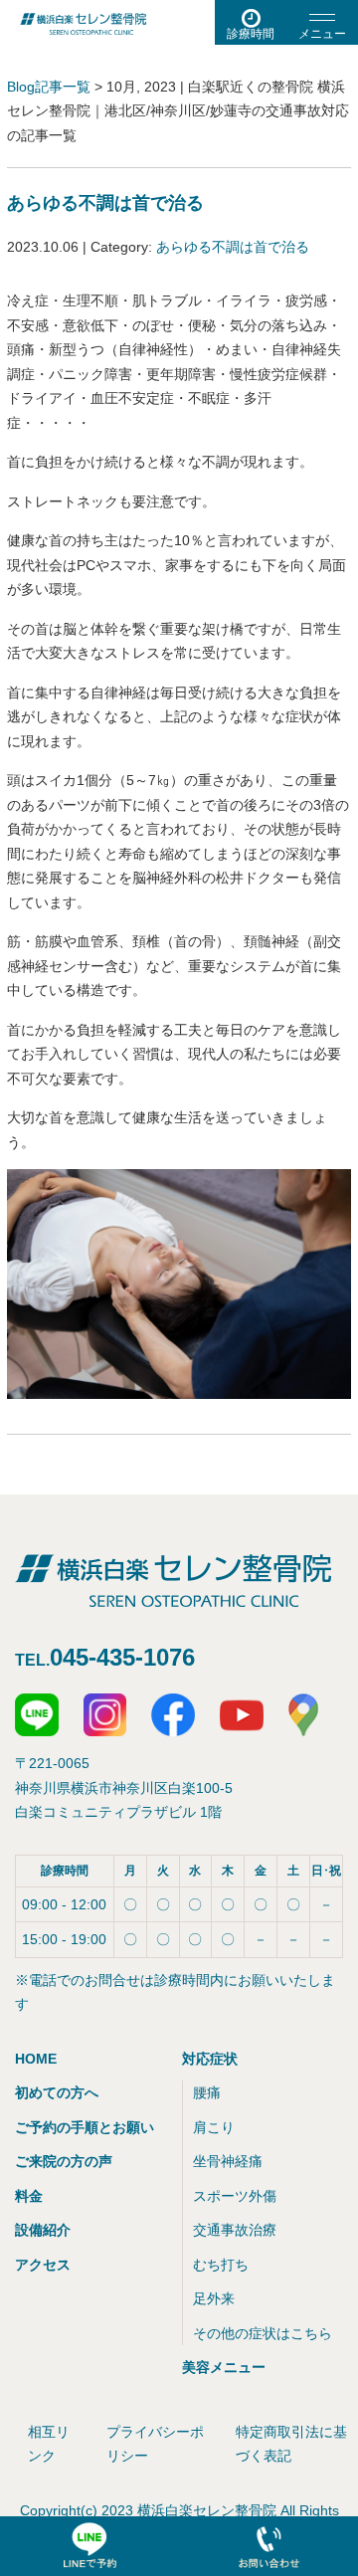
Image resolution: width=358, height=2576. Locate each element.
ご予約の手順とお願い (85, 2127)
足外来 (214, 2298)
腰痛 (207, 2092)
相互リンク (49, 2444)
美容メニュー (224, 2367)
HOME (36, 2059)
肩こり (214, 2127)
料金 (29, 2196)
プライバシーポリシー (155, 2444)
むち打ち (221, 2265)
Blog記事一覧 (49, 87)
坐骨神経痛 (228, 2161)
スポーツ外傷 (235, 2196)
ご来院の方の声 (64, 2161)
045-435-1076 (122, 1657)
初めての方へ (57, 2092)
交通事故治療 (235, 2230)
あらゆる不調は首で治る (105, 203)
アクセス (43, 2265)
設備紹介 (43, 2230)
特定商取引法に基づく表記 (291, 2444)
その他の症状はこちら (263, 2333)
